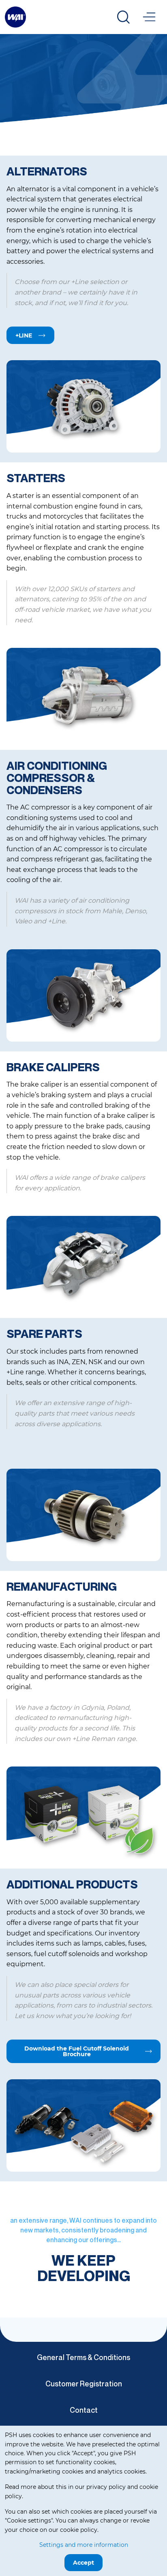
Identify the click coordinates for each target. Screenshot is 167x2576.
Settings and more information (84, 2545)
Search (123, 17)
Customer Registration (84, 2384)
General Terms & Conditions (83, 2357)
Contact (84, 2410)
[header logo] (15, 16)
